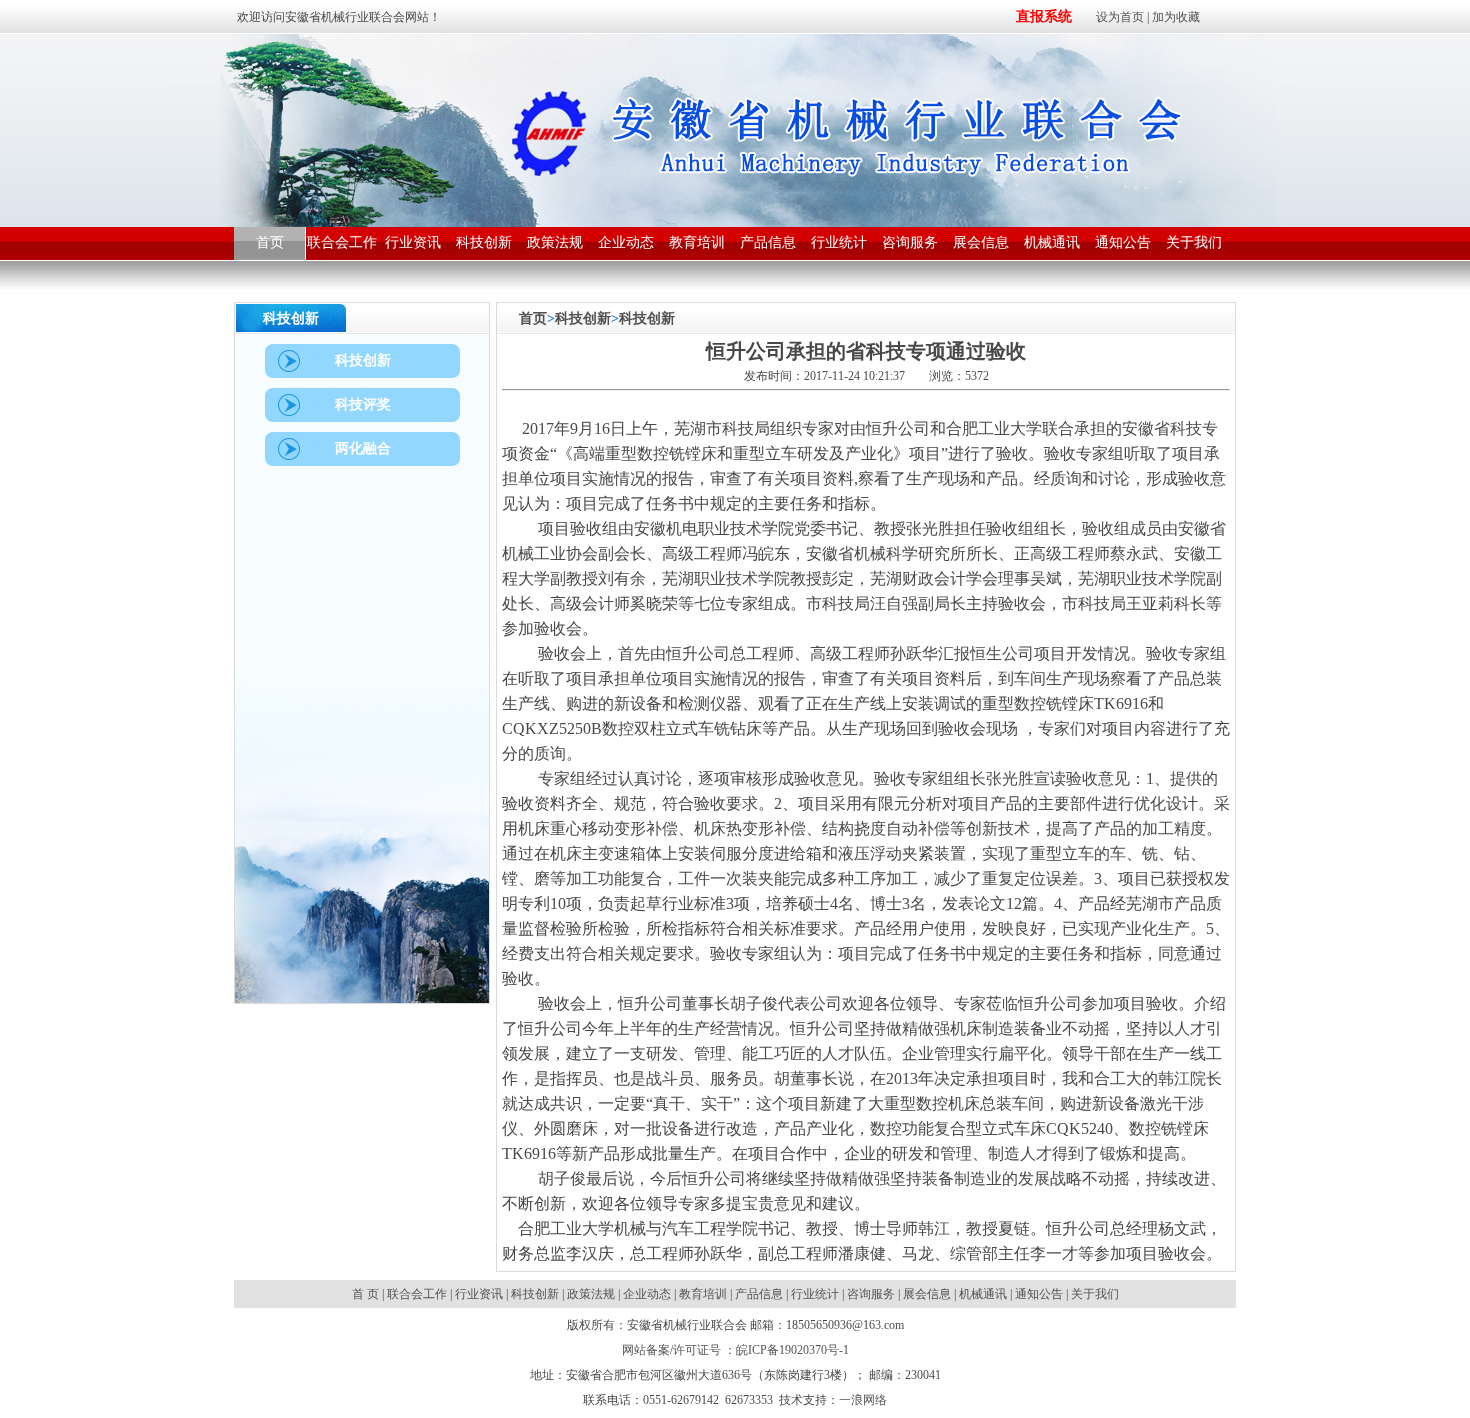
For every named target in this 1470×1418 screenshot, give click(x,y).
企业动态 (647, 1294)
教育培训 (703, 1294)
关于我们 (1095, 1294)
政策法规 (591, 1294)
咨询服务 (871, 1294)
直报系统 (1044, 16)
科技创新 (583, 318)
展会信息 (927, 1294)
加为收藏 (1176, 17)
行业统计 (815, 1294)
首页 (533, 318)
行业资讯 (479, 1294)
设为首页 (1120, 17)
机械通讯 (983, 1294)
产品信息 (759, 1294)
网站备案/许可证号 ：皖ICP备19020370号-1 (735, 1350)
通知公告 (1039, 1294)
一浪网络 (863, 1400)
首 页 (367, 1294)
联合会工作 (417, 1294)
